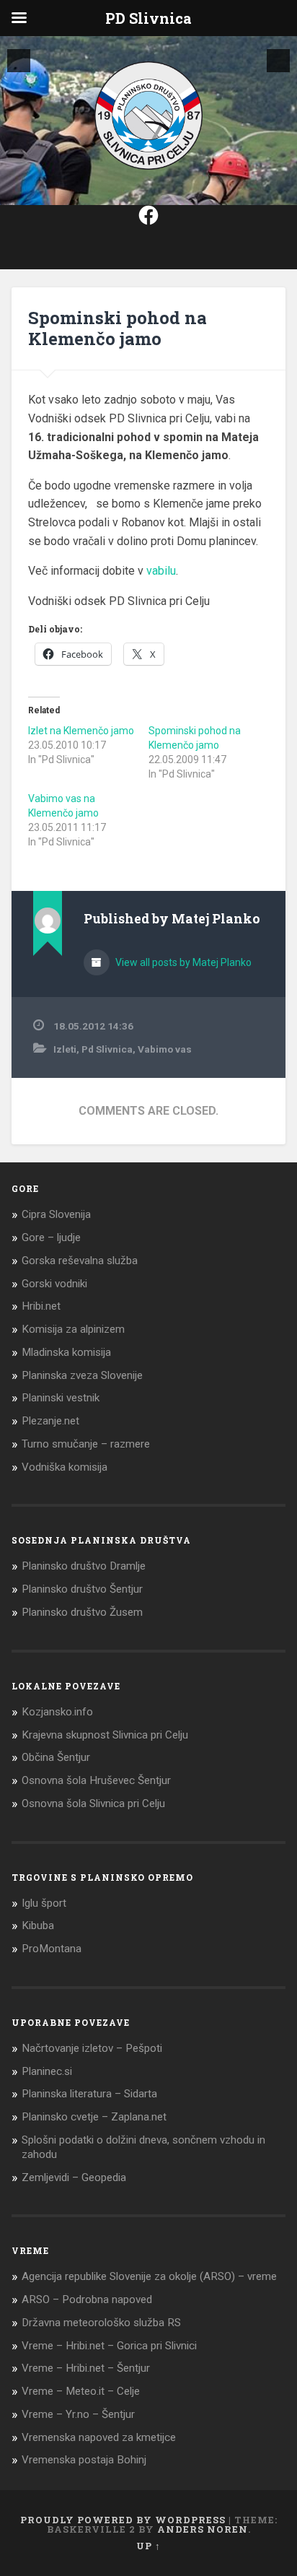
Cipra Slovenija (56, 1214)
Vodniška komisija (65, 1467)
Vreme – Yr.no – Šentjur (78, 2414)
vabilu (161, 571)
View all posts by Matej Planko (182, 962)
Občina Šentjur (56, 1757)
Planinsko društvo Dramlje (84, 1566)
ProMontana (52, 1949)
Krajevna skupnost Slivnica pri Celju (105, 1735)
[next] (278, 61)
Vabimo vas (165, 1049)
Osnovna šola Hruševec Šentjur (96, 1780)
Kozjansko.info (57, 1712)
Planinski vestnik (61, 1398)
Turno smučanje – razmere (86, 1444)
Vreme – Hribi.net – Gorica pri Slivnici (109, 2346)
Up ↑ (148, 2546)
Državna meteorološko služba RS (101, 2323)
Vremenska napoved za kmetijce (99, 2437)
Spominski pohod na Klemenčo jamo (118, 328)
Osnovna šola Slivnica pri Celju (93, 1803)
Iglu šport (44, 1903)
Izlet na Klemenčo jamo (81, 731)
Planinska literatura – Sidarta (89, 2094)
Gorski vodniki (54, 1284)
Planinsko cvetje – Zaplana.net (94, 2117)
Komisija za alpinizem (73, 1329)
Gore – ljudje (51, 1237)
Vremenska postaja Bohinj (84, 2460)
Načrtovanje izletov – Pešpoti (92, 2048)
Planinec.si (47, 2071)
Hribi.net (41, 1306)
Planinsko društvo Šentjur (82, 1589)
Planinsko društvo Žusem (82, 1612)
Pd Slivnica (107, 1049)
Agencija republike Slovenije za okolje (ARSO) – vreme (149, 2276)
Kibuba (38, 1926)
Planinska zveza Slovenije (82, 1375)
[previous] (19, 61)
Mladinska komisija (66, 1352)
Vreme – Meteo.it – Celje (81, 2391)
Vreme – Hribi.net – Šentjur (86, 2368)
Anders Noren (203, 2529)
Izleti (65, 1049)
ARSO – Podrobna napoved (87, 2299)
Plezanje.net (50, 1421)
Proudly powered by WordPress (123, 2520)
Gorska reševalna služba (80, 1261)
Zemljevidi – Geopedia (74, 2177)
